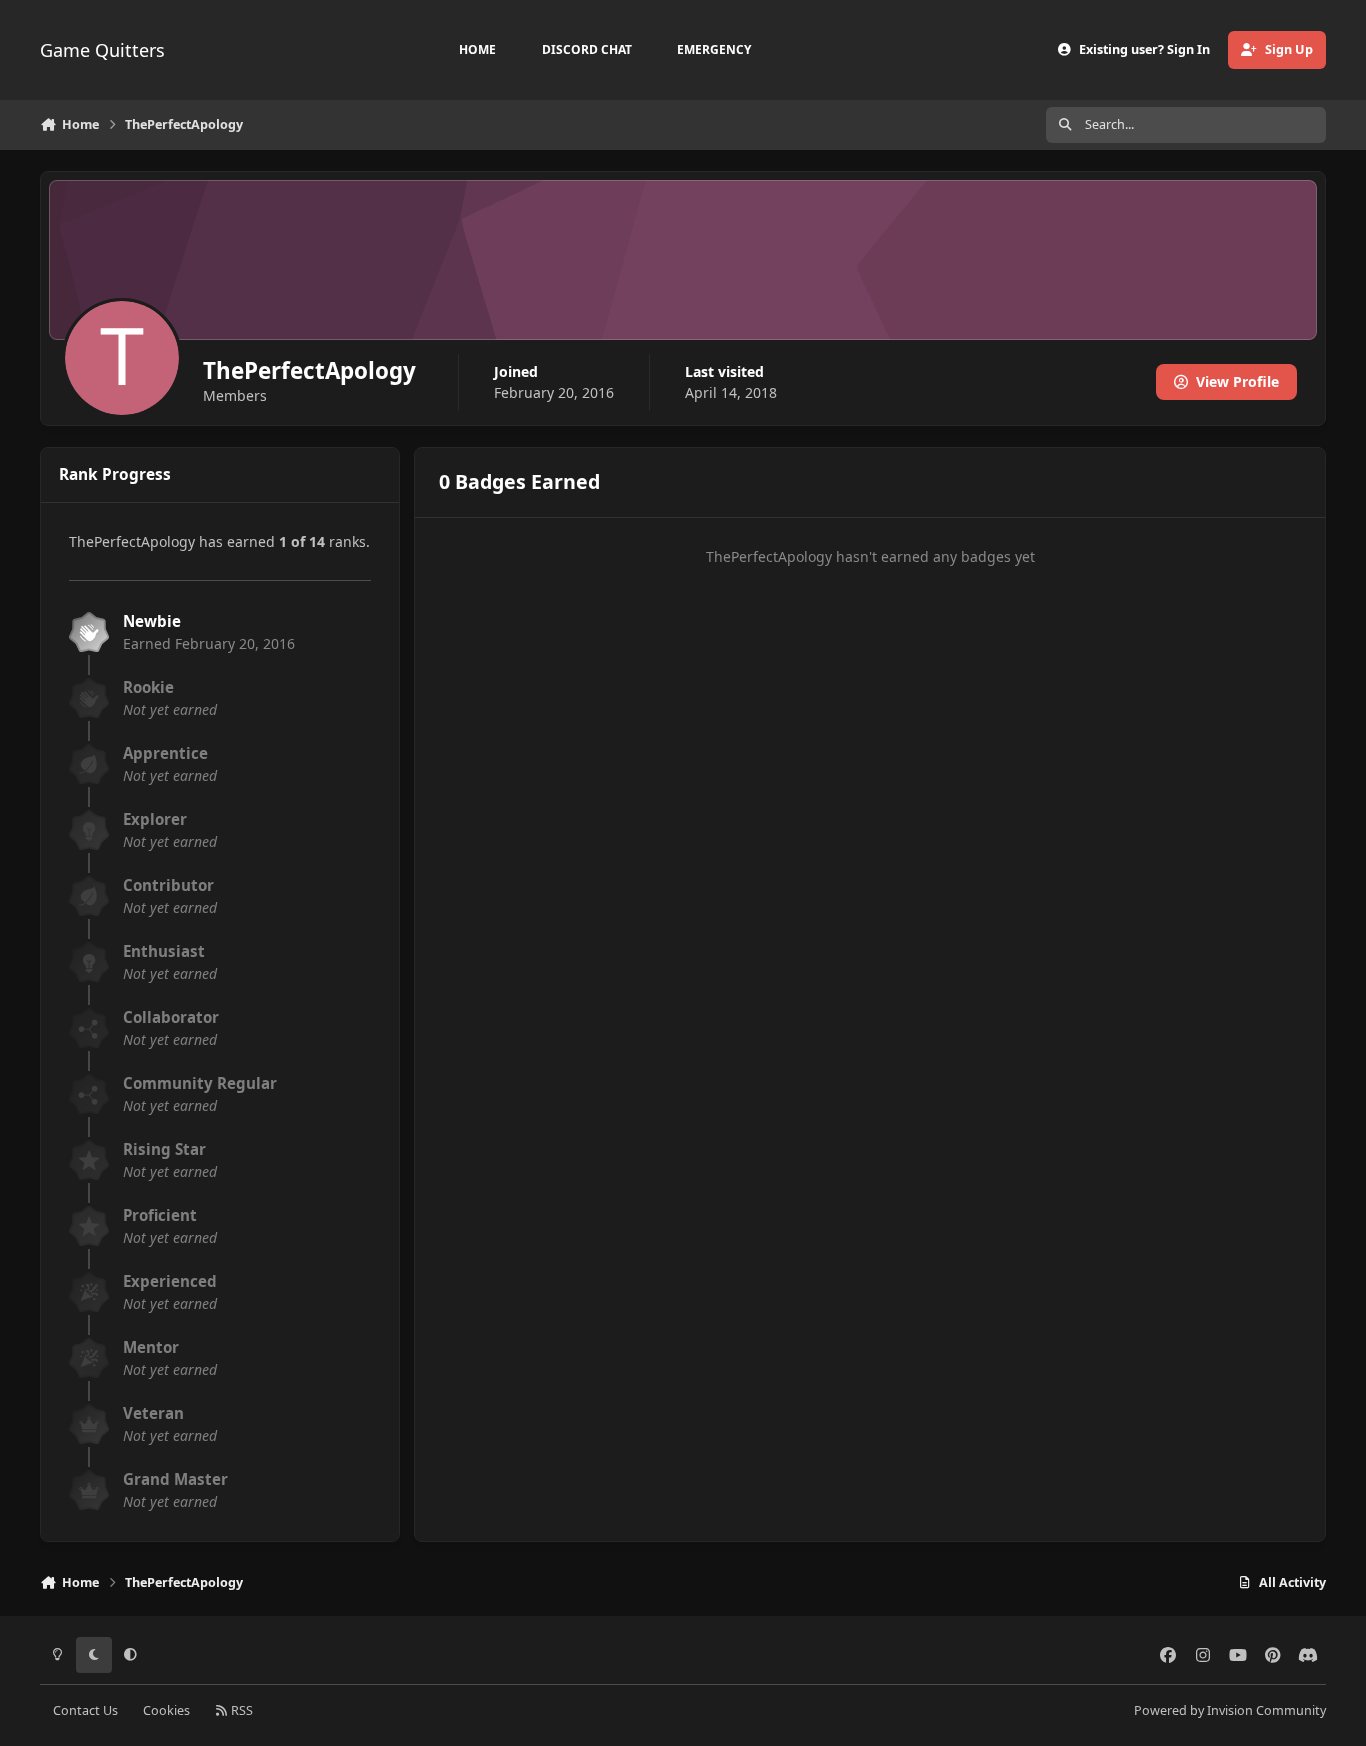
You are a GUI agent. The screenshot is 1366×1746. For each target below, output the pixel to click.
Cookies (166, 1710)
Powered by (1230, 1710)
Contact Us (85, 1710)
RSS (240, 1710)
